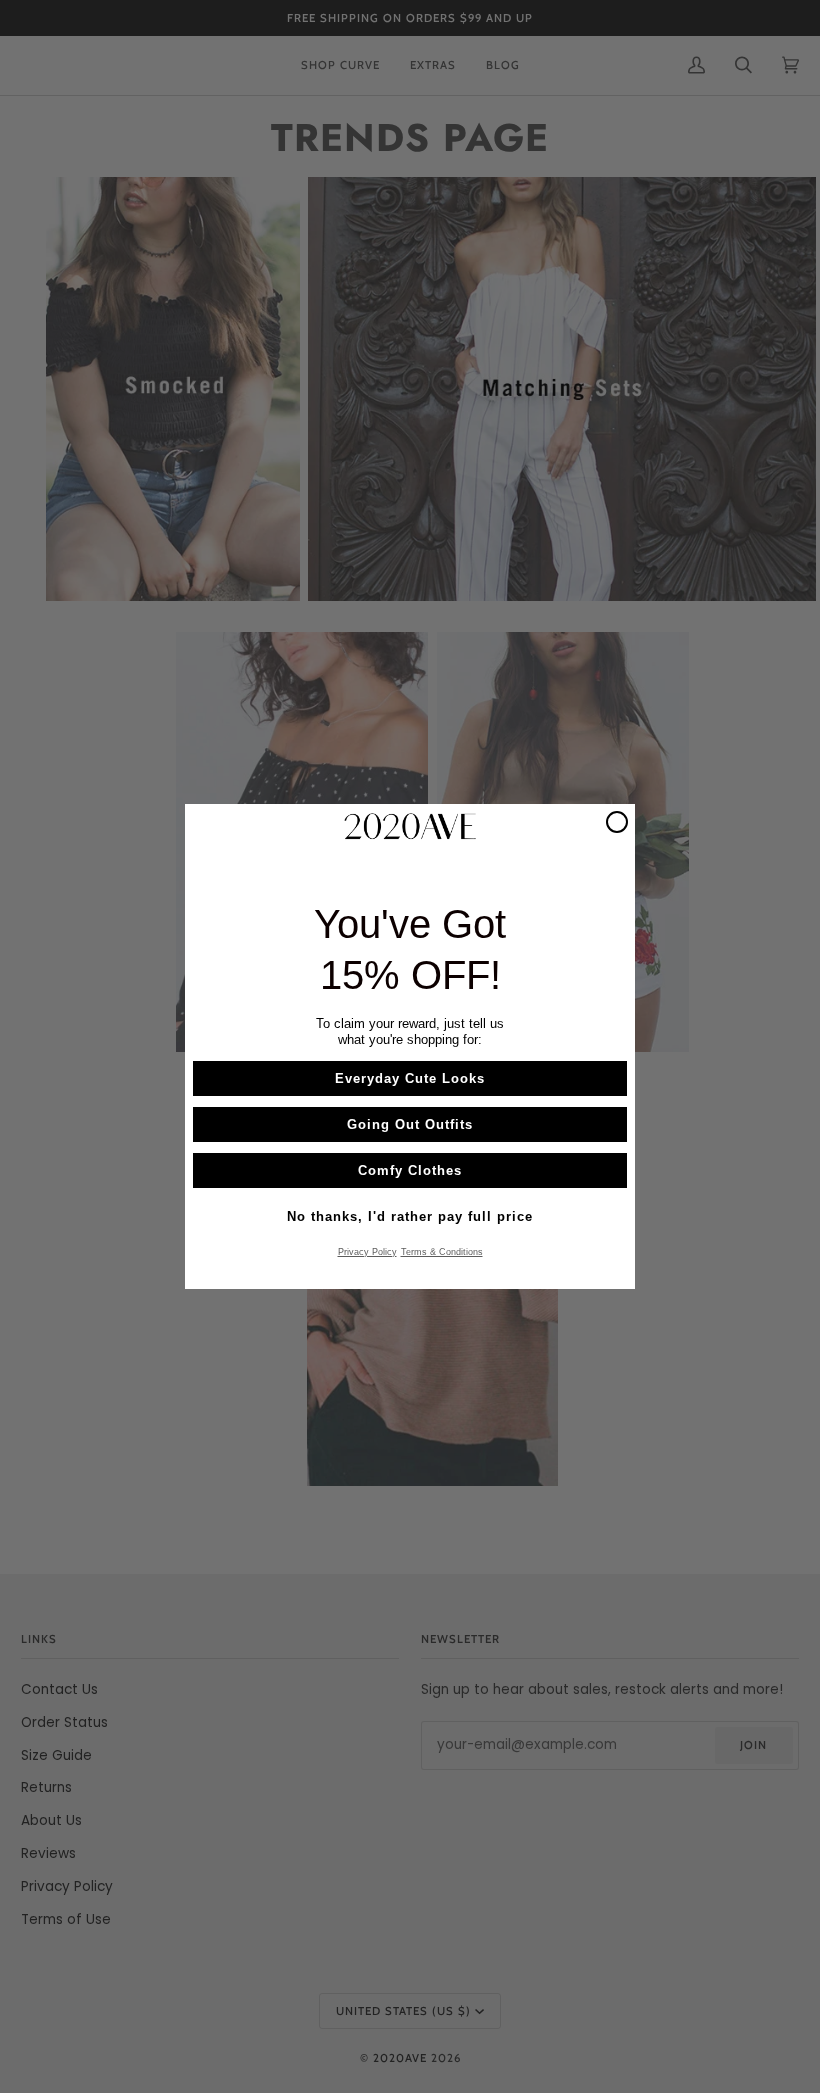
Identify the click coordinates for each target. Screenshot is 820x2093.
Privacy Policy (367, 1252)
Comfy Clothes (410, 1170)
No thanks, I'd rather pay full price (410, 1216)
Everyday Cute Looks (410, 1078)
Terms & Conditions (442, 1252)
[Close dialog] (617, 822)
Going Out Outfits (410, 1124)
